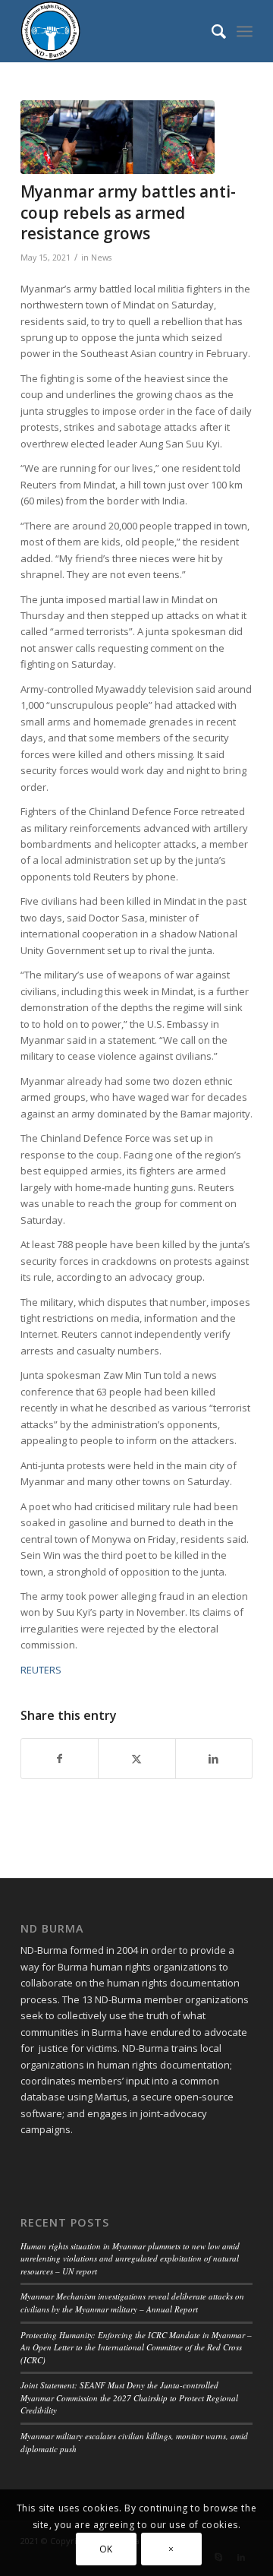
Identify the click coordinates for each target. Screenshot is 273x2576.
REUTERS (41, 1670)
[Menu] (245, 31)
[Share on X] (136, 1759)
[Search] (211, 31)
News (101, 258)
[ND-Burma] (113, 31)
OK (106, 2549)
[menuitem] (211, 31)
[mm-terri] (118, 137)
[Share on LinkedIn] (214, 1759)
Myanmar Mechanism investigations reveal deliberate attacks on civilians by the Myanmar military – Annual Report (132, 2303)
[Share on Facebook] (60, 1759)
